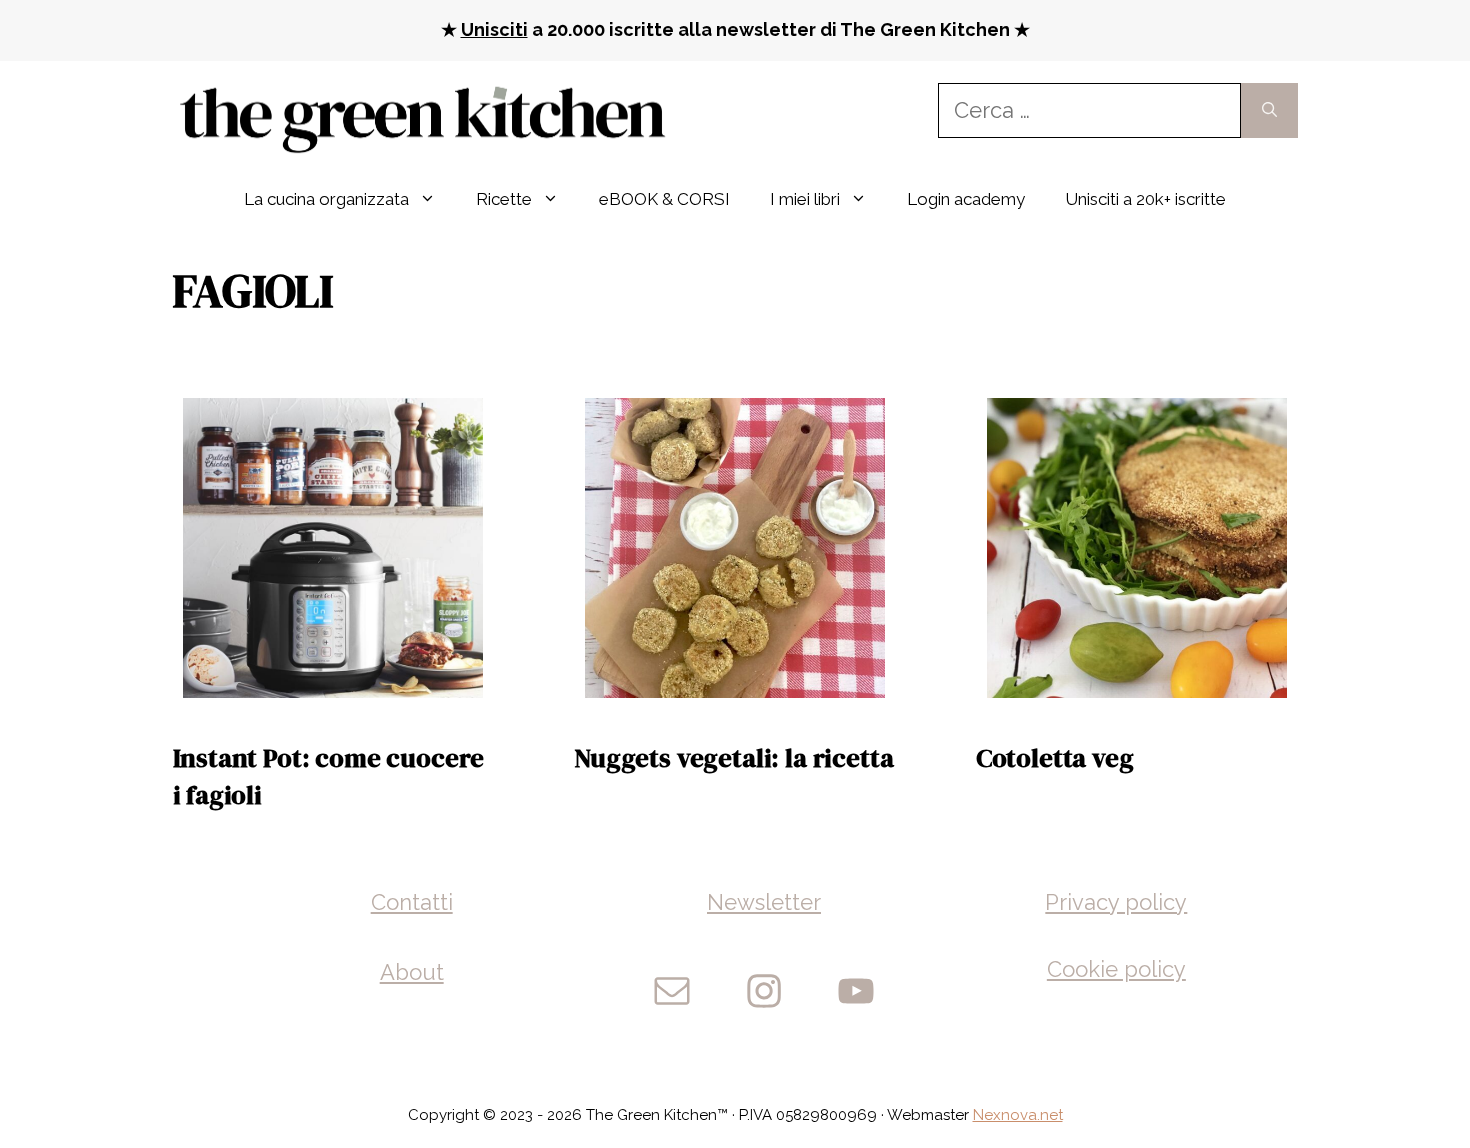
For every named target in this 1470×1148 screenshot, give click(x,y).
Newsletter (764, 902)
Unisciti (494, 29)
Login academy (966, 199)
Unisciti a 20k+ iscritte (1145, 199)
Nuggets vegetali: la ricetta (733, 758)
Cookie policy (1116, 969)
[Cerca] (1269, 110)
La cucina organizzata (326, 199)
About (412, 972)
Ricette (504, 199)
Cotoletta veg (1055, 758)
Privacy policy (1116, 902)
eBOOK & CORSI (664, 199)
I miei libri (805, 199)
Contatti (412, 902)
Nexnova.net (1018, 1115)
